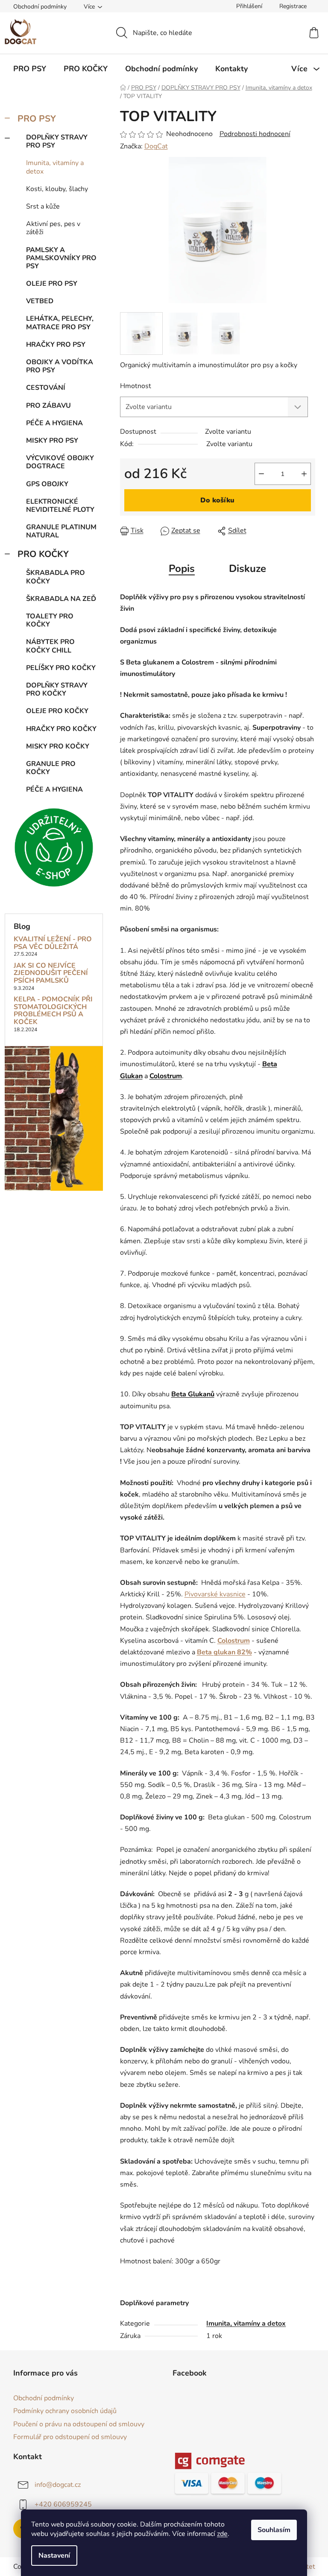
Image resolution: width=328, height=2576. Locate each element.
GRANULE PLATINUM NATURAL (61, 531)
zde (222, 2534)
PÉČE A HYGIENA (54, 423)
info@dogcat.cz (58, 2485)
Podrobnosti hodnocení (255, 134)
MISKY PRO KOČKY (58, 746)
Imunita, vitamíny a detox (55, 167)
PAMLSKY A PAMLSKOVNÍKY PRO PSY (61, 258)
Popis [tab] (182, 569)
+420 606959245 (63, 2504)
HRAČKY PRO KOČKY (61, 729)
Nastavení (54, 2556)
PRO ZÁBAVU (48, 406)
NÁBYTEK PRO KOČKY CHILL (50, 646)
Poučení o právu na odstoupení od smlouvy (79, 2424)
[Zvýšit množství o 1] (304, 474)
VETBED (40, 301)
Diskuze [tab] (247, 569)
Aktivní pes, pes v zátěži (53, 228)
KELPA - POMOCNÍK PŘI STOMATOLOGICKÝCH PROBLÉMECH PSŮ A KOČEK (53, 1011)
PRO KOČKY (43, 554)
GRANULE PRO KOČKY (51, 768)
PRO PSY (37, 119)
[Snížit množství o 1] (261, 474)
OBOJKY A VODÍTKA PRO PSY (60, 366)
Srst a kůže (43, 206)
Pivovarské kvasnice (215, 1594)
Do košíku (217, 500)
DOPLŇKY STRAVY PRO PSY (57, 141)
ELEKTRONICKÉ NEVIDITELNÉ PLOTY (60, 506)
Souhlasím (274, 2530)
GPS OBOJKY (47, 484)
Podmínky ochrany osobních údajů (65, 2411)
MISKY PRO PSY (52, 441)
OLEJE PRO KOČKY (57, 711)
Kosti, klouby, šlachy (57, 189)
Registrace (293, 6)
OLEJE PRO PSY (52, 284)
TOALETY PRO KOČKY (50, 620)
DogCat (156, 146)
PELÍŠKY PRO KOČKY (61, 668)
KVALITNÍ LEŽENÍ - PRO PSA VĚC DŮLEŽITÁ (53, 943)
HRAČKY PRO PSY (56, 345)
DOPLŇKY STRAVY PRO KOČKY (57, 689)
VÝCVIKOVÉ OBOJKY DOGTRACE (60, 462)
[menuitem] (30, 69)
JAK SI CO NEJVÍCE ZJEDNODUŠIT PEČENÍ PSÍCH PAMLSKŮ (51, 973)
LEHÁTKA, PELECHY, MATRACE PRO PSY (60, 323)
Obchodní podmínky (40, 7)
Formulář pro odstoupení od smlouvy (70, 2437)
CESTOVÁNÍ (46, 388)
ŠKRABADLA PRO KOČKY (56, 577)
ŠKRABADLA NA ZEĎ (61, 599)
